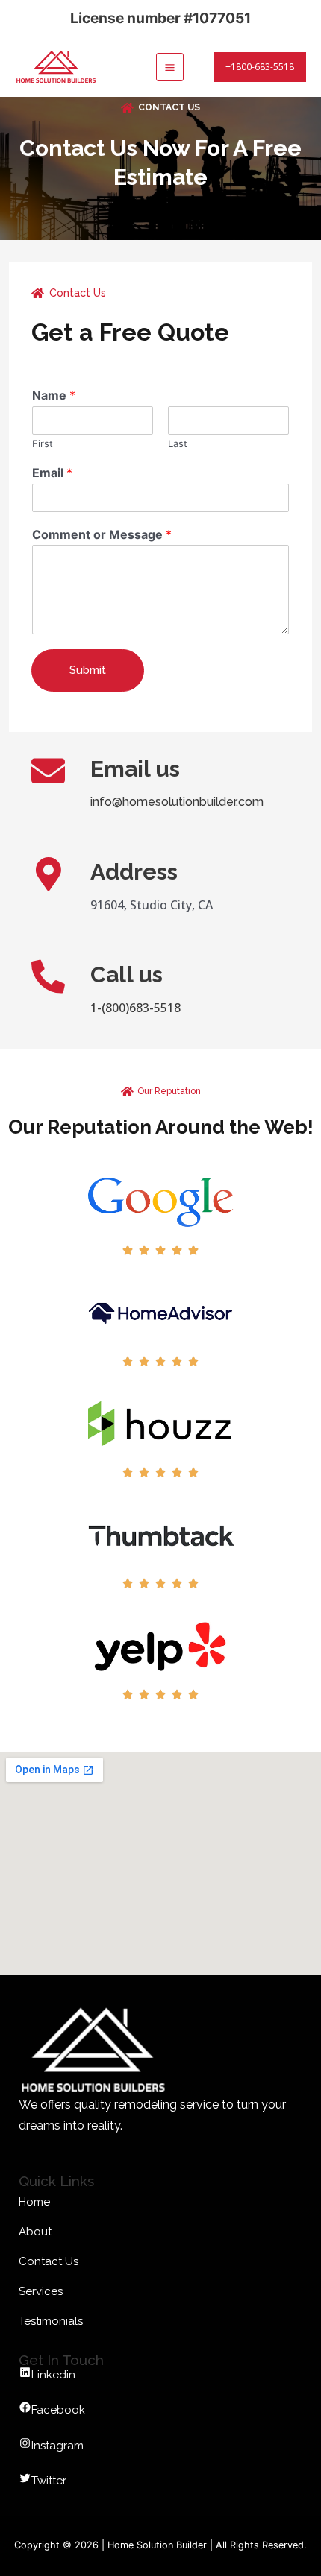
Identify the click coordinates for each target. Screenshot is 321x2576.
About (35, 2232)
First (43, 443)
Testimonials (51, 2321)
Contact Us (49, 2261)
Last (178, 443)
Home (34, 2202)
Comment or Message (102, 534)
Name (54, 395)
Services (41, 2291)
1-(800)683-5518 (135, 1008)
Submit (88, 670)
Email (52, 473)
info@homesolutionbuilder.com (177, 802)
